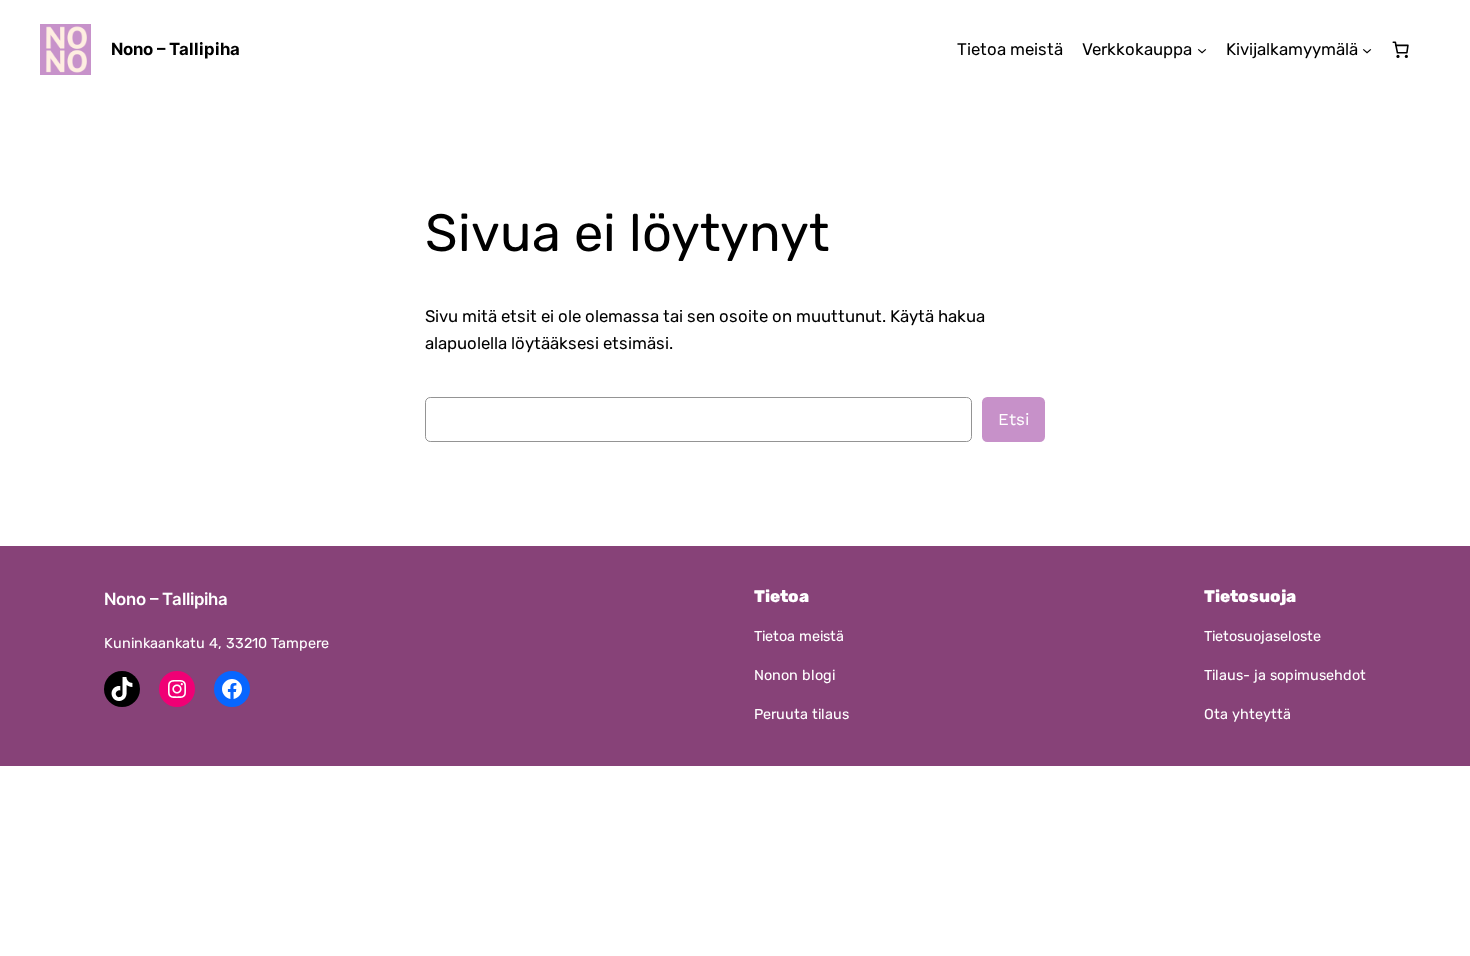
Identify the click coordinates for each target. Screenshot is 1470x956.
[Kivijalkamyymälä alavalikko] (1367, 49)
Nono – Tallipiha (175, 49)
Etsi (1013, 419)
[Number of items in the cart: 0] (1401, 50)
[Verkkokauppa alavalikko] (1202, 49)
